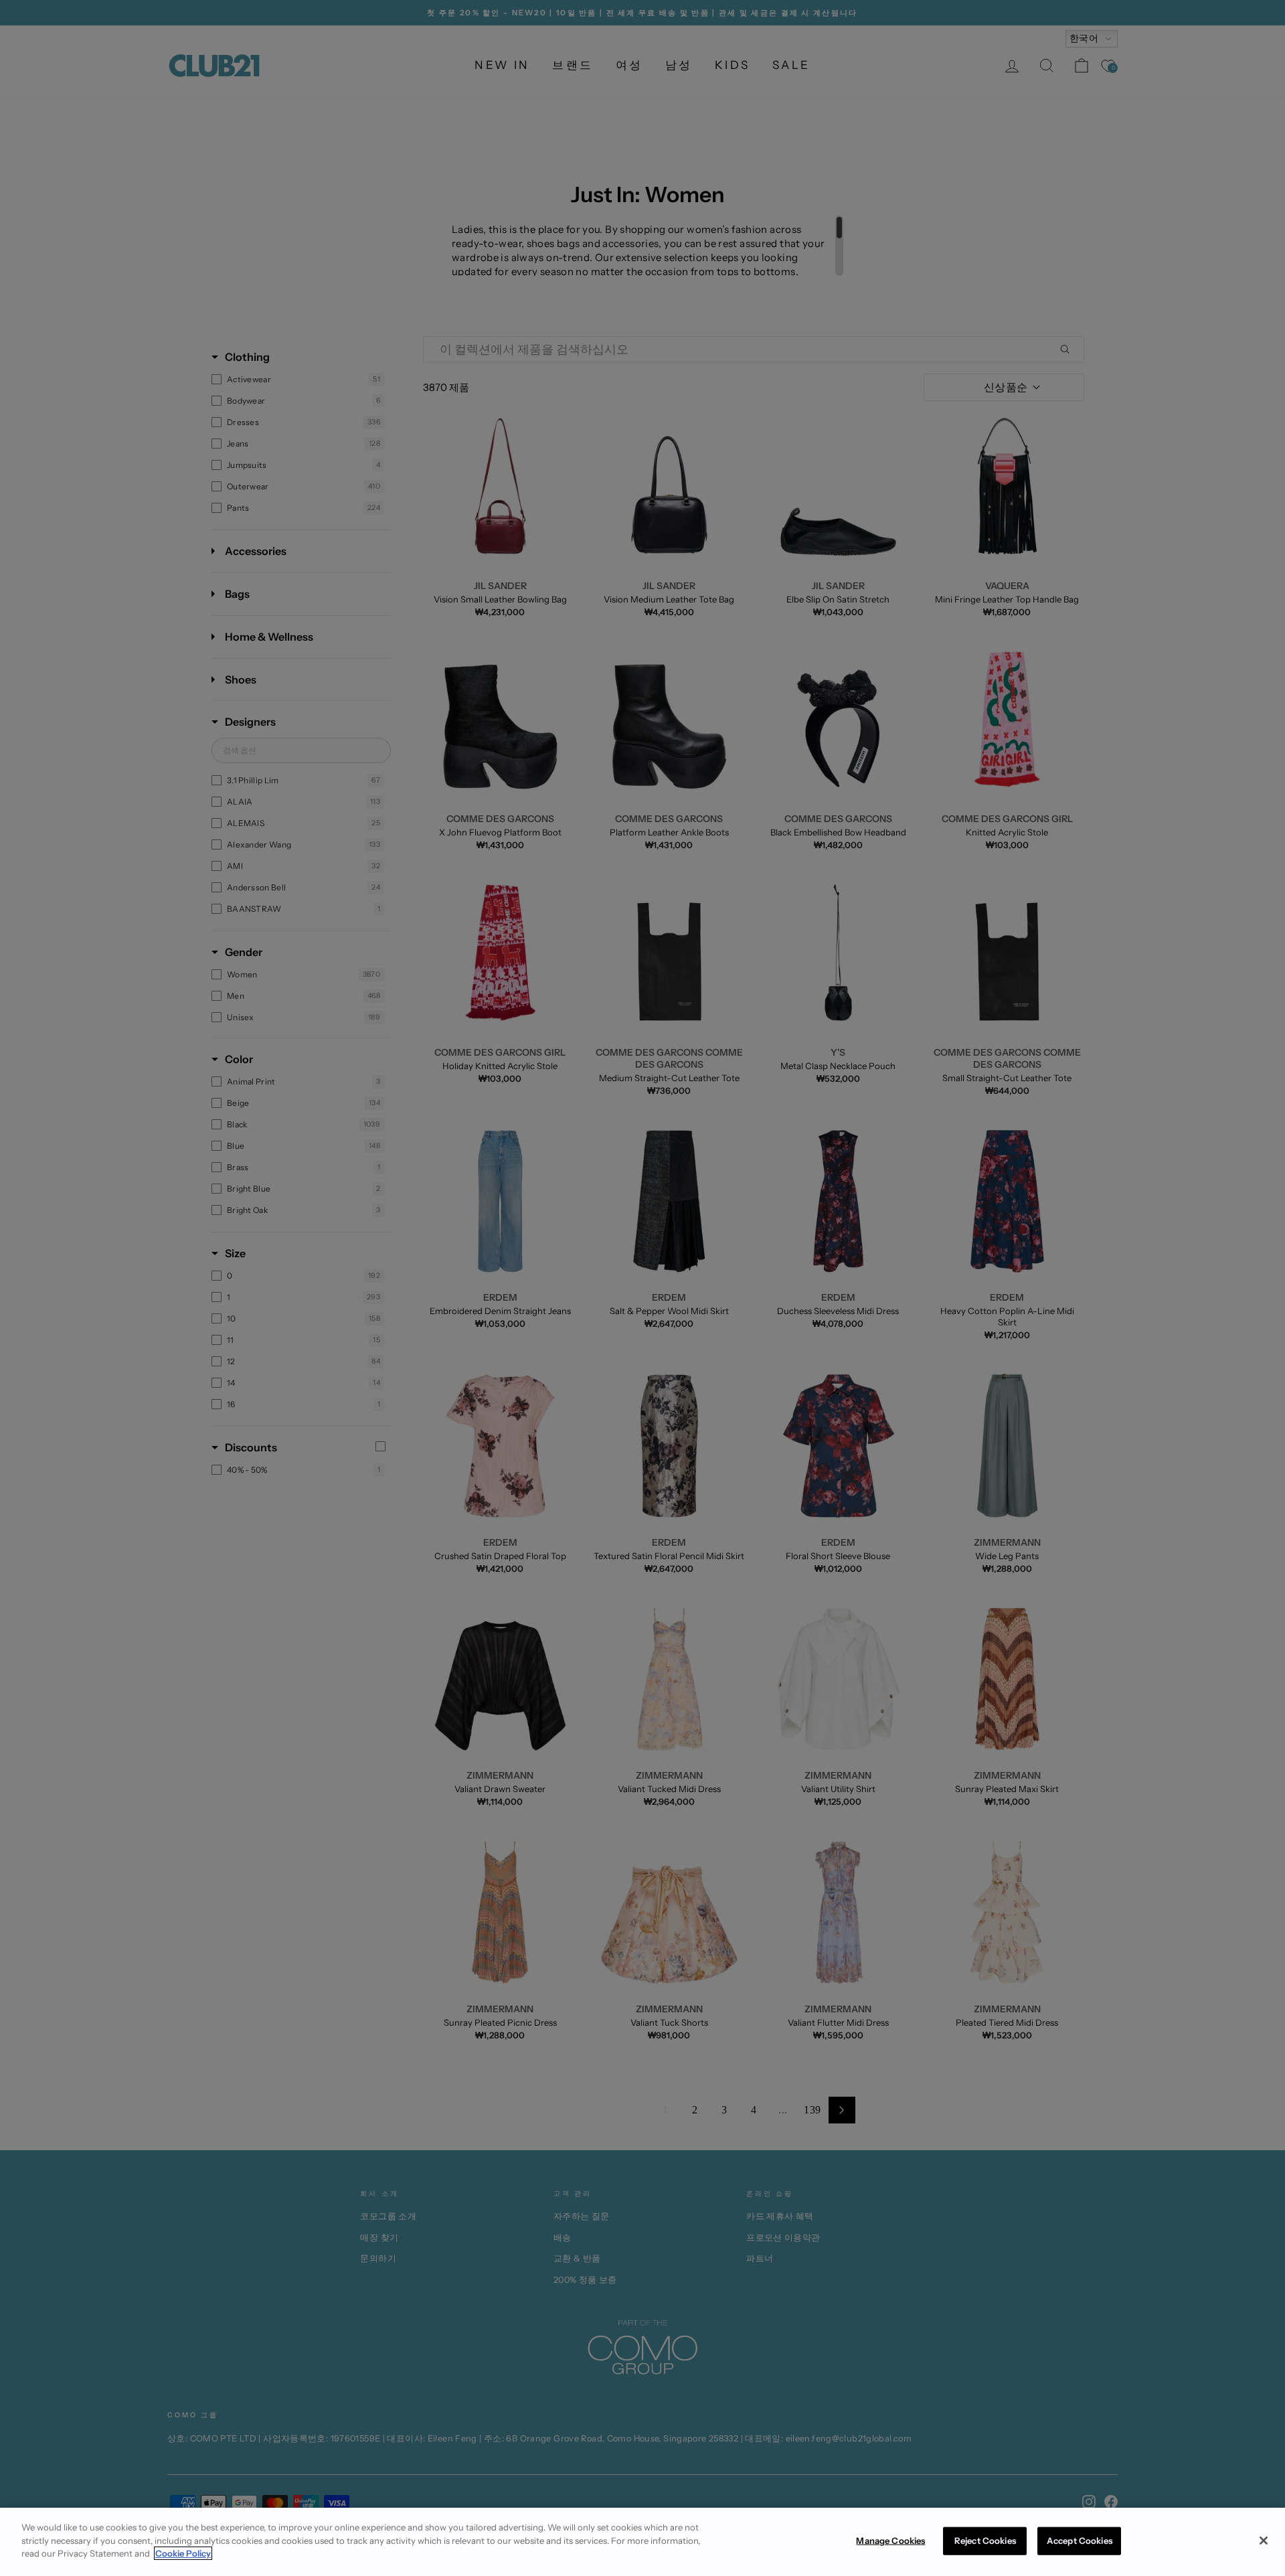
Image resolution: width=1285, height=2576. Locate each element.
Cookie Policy (183, 2553)
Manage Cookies (890, 2541)
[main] (642, 2542)
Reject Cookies (985, 2541)
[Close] (1264, 2541)
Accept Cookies (1080, 2541)
